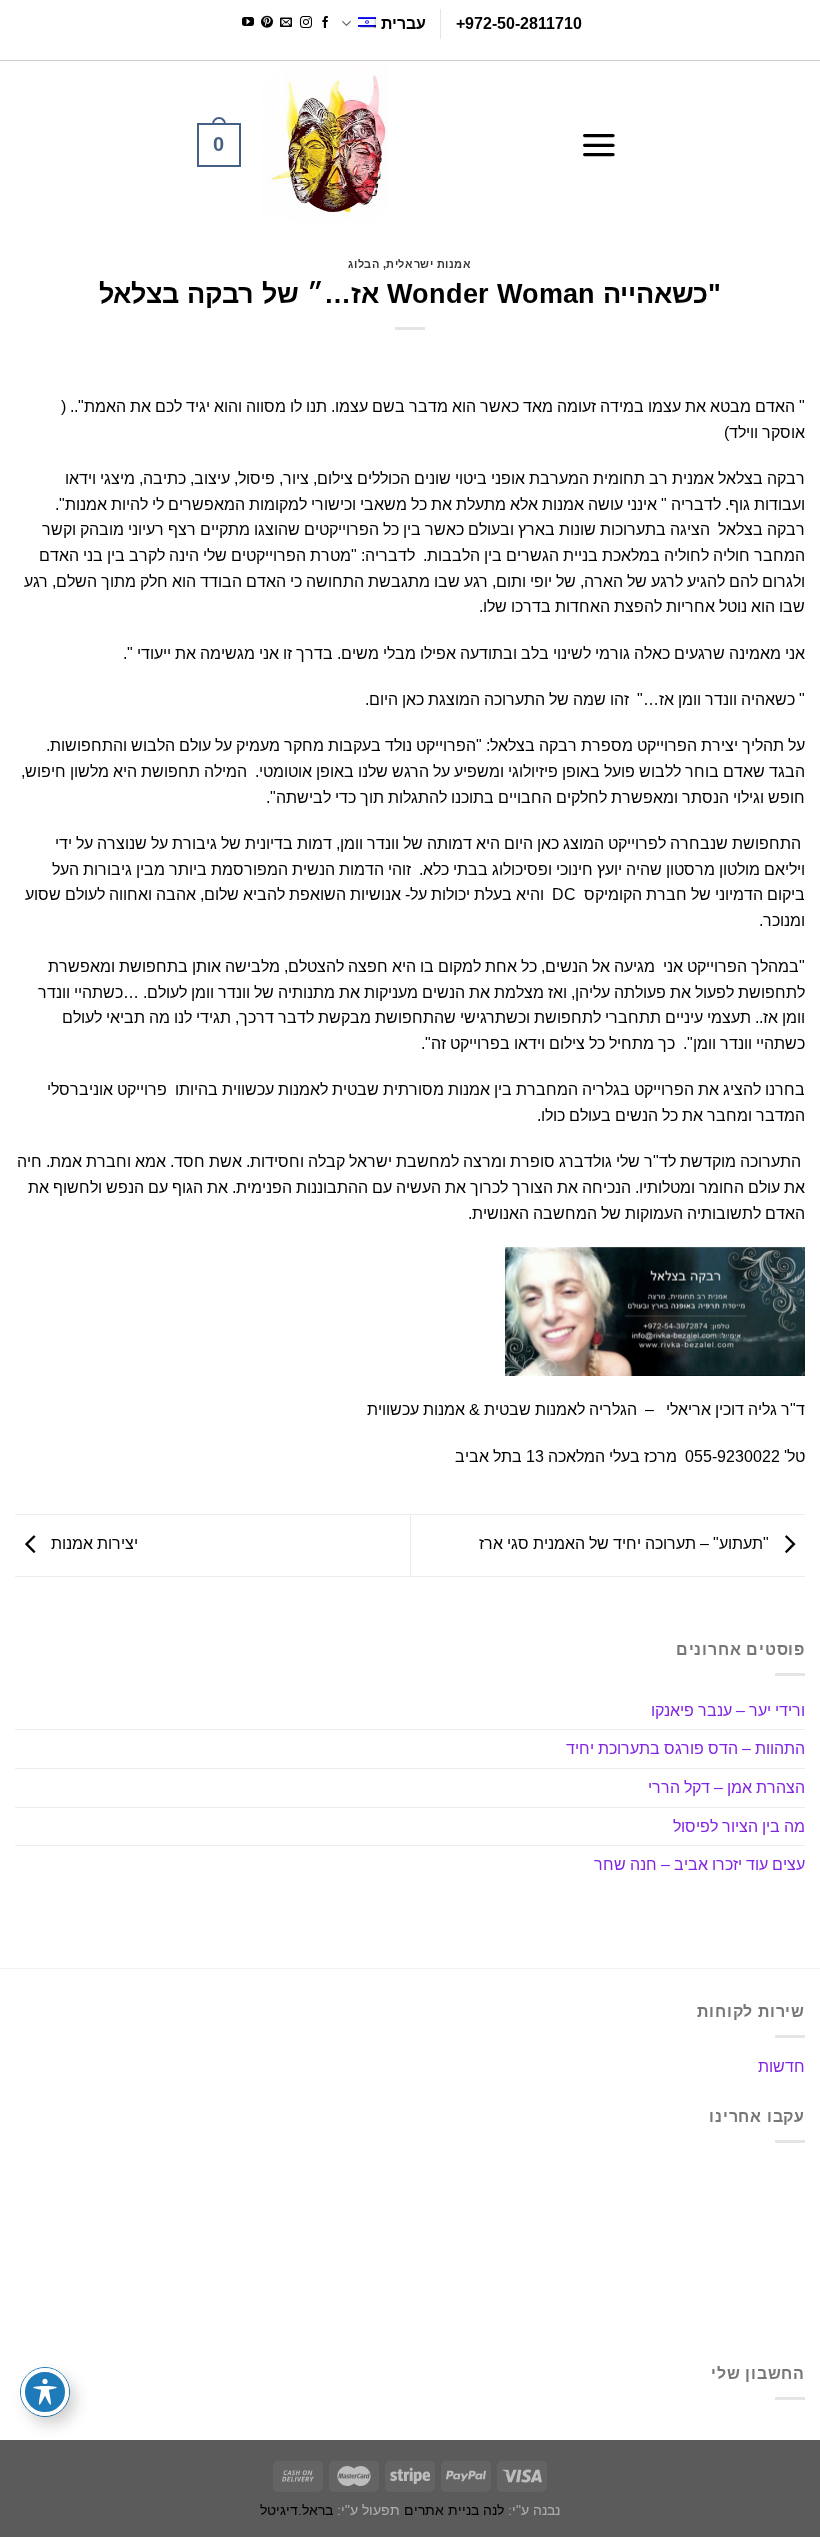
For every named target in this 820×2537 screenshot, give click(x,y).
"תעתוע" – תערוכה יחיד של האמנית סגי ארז (626, 1544)
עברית (403, 23)
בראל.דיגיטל (296, 2510)
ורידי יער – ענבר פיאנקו (728, 1710)
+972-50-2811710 (519, 23)
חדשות (781, 2066)
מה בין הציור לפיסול (739, 1826)
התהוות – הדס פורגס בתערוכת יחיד (685, 1748)
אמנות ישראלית (428, 264)
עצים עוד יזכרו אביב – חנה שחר (699, 1864)
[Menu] (599, 145)
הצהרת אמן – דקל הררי (726, 1787)
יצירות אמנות (92, 1544)
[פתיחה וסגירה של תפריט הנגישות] (45, 2392)
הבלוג (363, 264)
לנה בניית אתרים (454, 2510)
